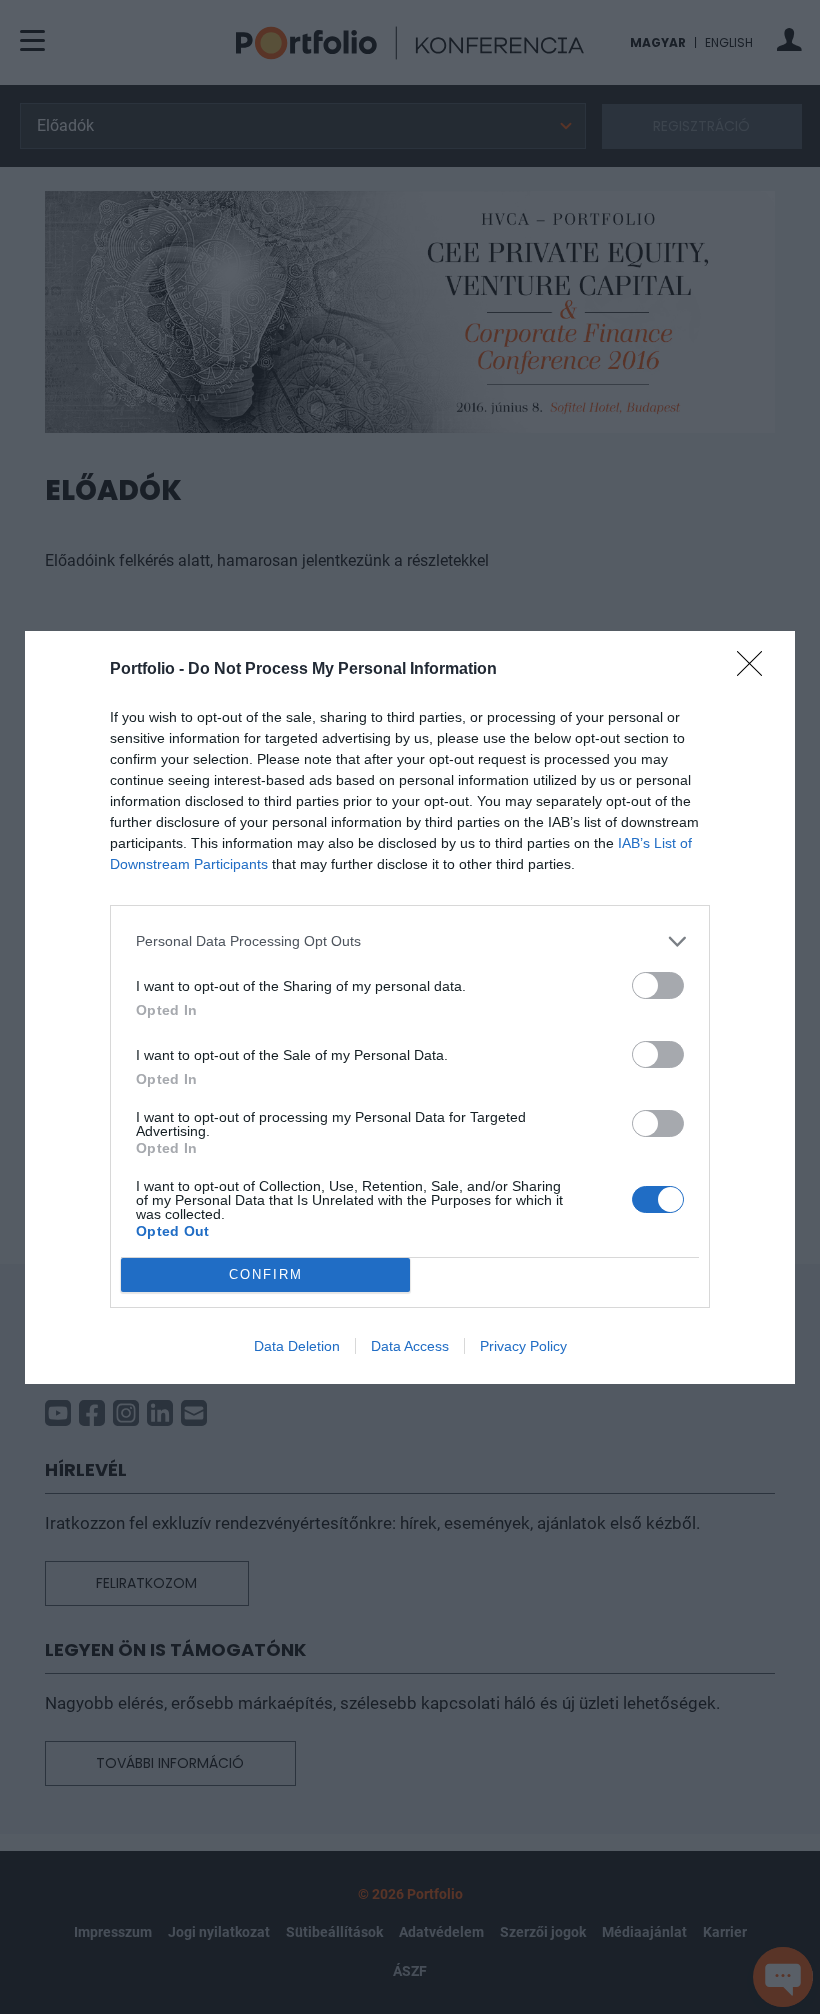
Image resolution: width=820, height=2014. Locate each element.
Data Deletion (297, 1346)
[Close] (756, 670)
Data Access (410, 1346)
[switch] (658, 985)
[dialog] (410, 1007)
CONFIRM (266, 1274)
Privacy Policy (523, 1346)
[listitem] (410, 941)
